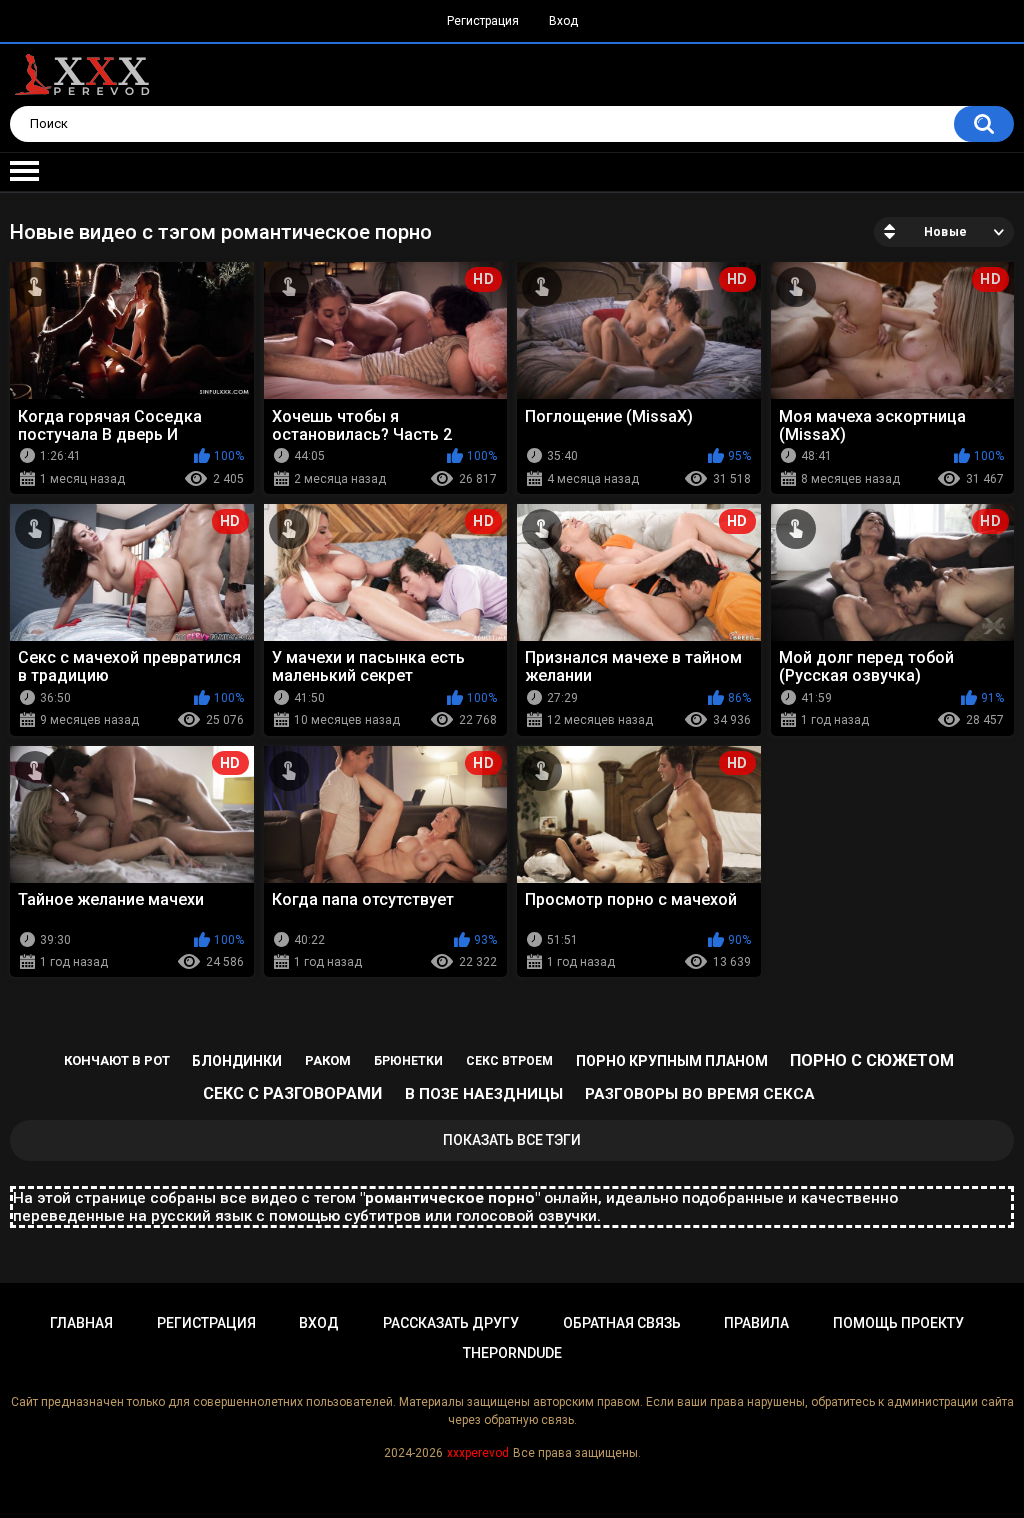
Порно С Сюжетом (872, 1060)
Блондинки (237, 1061)
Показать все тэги (512, 1140)
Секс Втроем (509, 1061)
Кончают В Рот (117, 1060)
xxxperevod (478, 1453)
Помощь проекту (898, 1323)
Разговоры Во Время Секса (700, 1094)
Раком (328, 1060)
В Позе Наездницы (484, 1094)
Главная (81, 1323)
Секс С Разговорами (292, 1093)
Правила (756, 1323)
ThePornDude (512, 1353)
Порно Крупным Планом (672, 1061)
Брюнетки (408, 1061)
